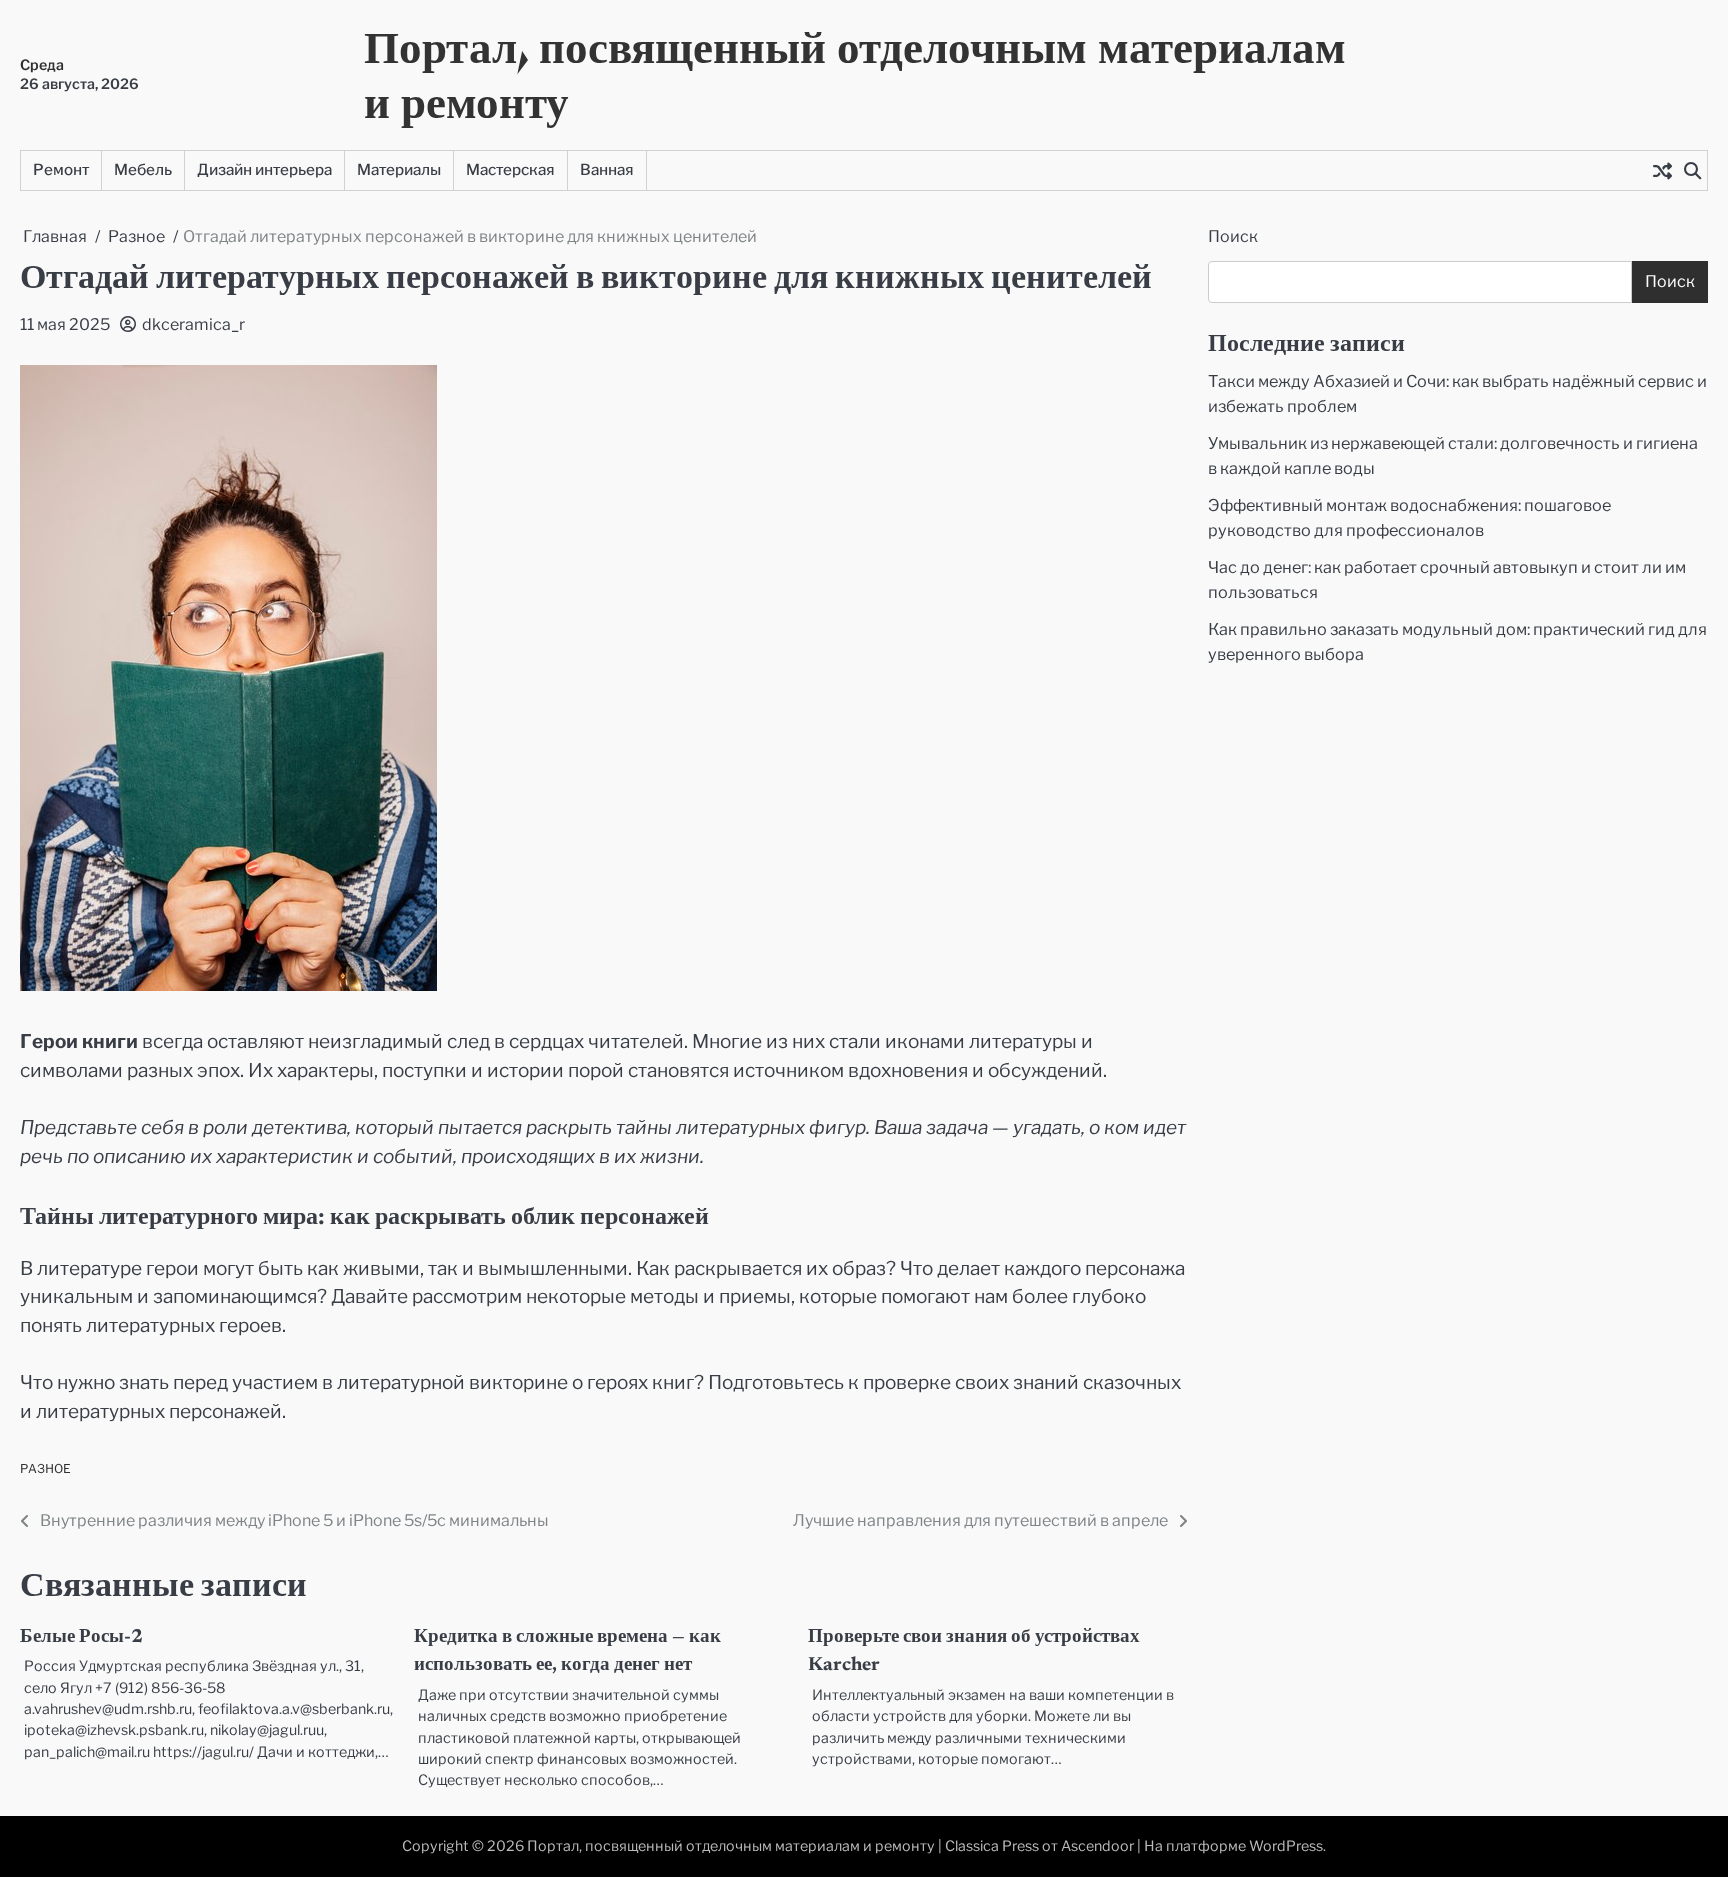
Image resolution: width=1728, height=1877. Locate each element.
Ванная (607, 169)
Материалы (399, 169)
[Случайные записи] (1662, 170)
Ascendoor (1097, 1846)
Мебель (143, 169)
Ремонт (61, 169)
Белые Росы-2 (81, 1637)
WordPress (1286, 1846)
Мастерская (510, 169)
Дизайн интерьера (264, 169)
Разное (45, 1468)
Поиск (1233, 236)
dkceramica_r (193, 324)
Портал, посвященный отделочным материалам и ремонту (855, 74)
